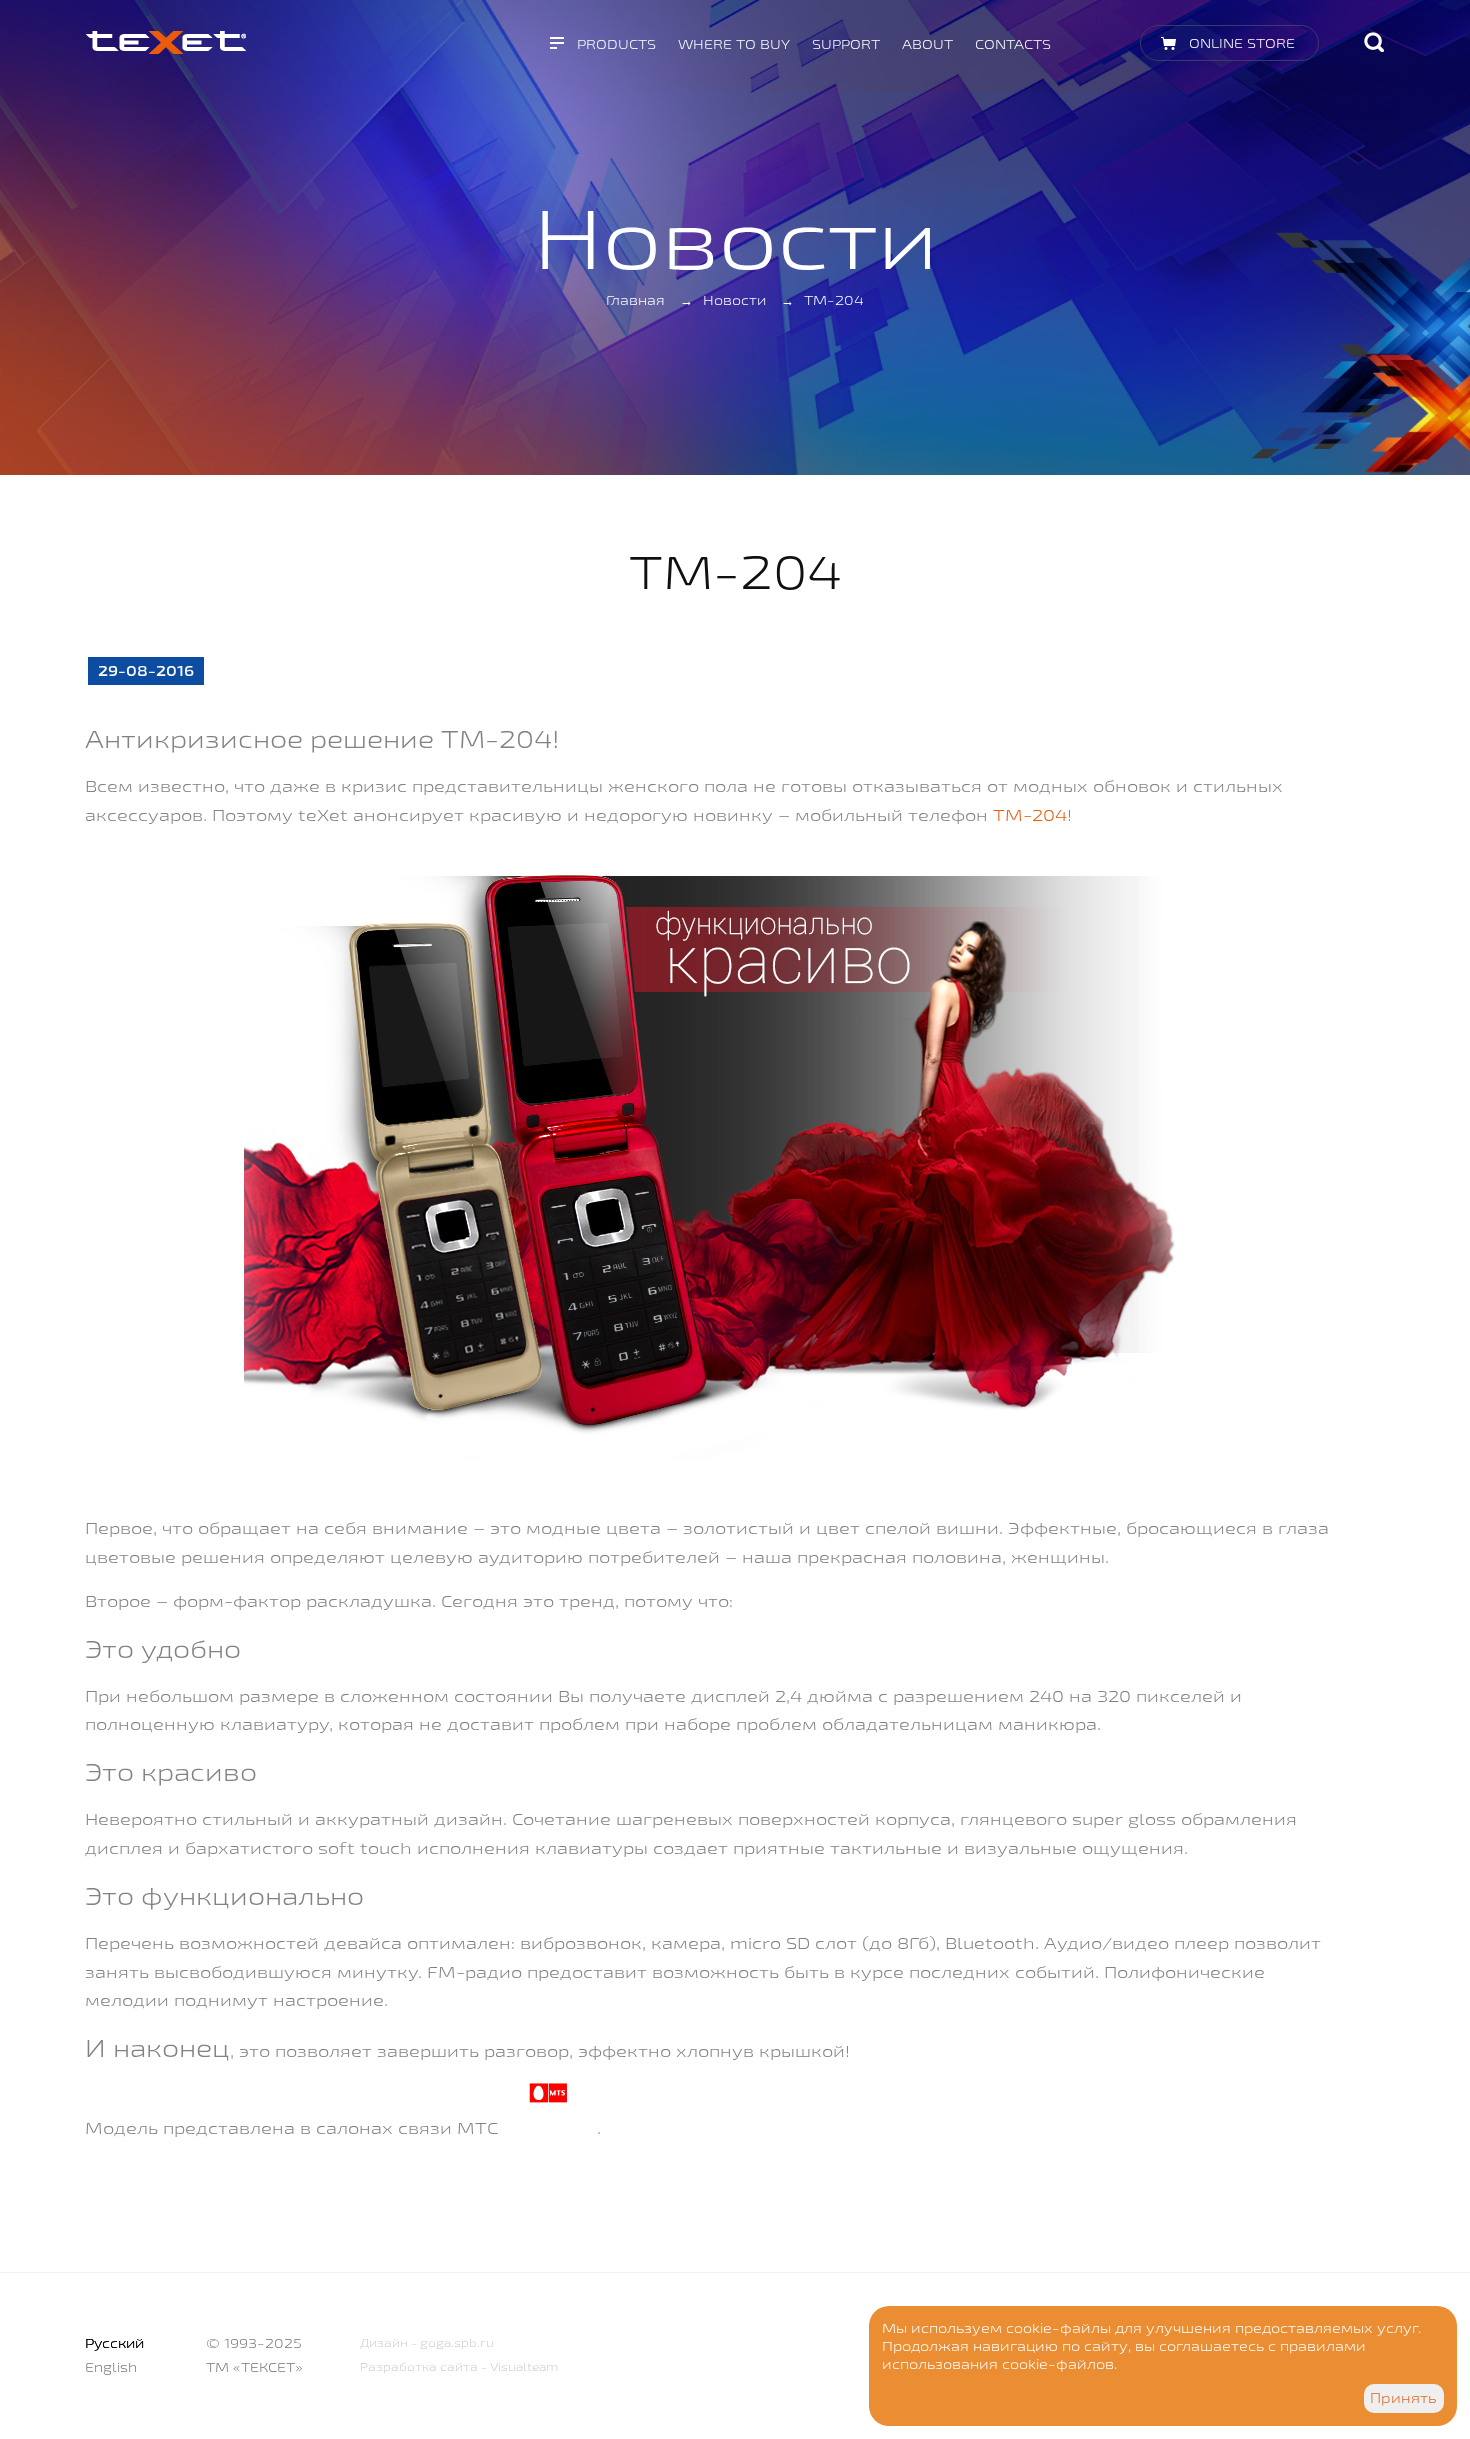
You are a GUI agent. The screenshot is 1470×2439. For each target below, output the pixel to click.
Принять (1403, 2398)
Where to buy (734, 44)
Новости (734, 300)
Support (846, 44)
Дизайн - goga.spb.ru (427, 2342)
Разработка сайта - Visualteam (459, 2366)
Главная (635, 300)
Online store (1242, 43)
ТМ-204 (1030, 814)
